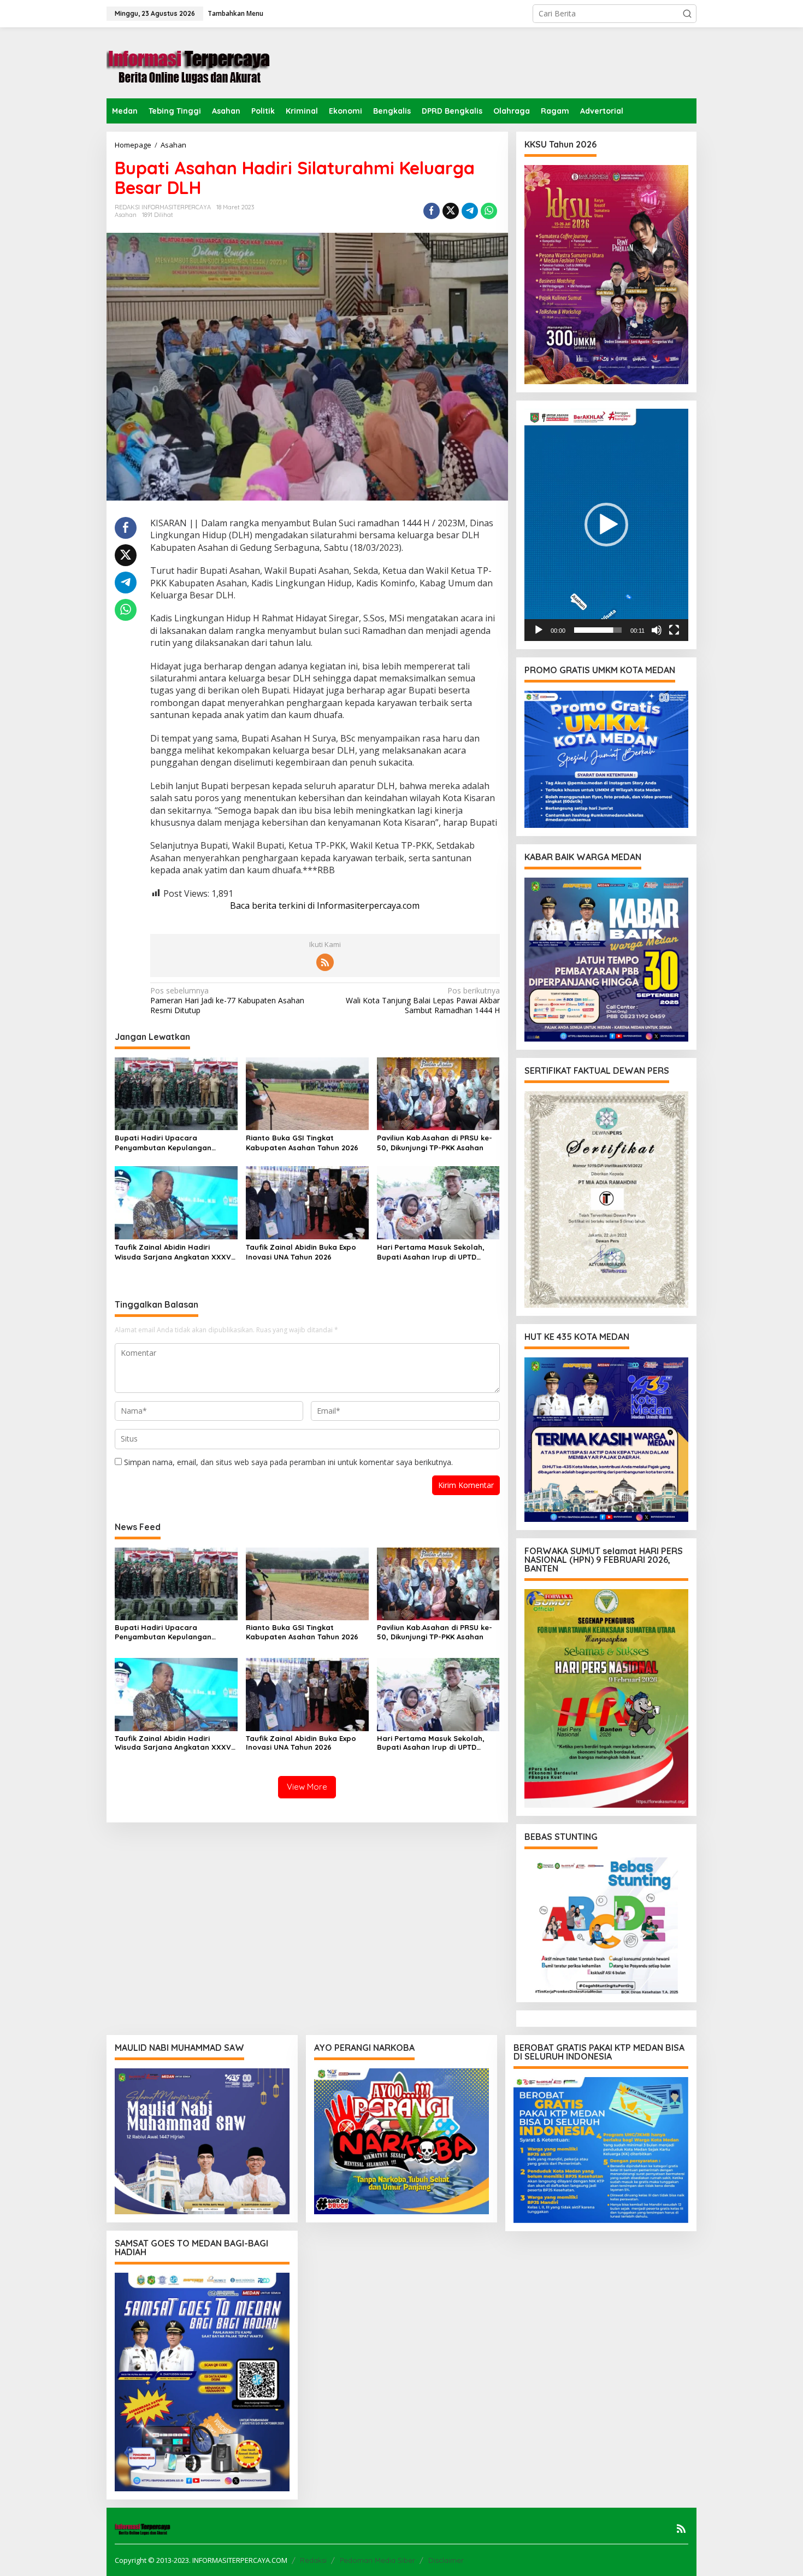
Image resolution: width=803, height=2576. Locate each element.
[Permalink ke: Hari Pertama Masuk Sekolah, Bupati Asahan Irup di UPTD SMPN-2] (438, 1202)
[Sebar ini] (432, 211)
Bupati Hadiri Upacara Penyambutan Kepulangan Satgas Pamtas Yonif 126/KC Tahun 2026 (166, 1143)
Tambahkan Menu (235, 13)
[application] (606, 525)
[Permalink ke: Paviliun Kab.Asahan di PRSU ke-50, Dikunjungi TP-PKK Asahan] (438, 1093)
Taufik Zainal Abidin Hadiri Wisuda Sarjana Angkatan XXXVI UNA (174, 1252)
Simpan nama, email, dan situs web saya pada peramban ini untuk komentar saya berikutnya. (288, 1462)
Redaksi (313, 2560)
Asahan (126, 215)
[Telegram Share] (470, 211)
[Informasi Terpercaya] (188, 62)
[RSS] (325, 962)
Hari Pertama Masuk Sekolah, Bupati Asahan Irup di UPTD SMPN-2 (431, 1252)
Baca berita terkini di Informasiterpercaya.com (325, 905)
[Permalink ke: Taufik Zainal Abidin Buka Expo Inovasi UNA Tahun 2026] (307, 1202)
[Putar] (539, 630)
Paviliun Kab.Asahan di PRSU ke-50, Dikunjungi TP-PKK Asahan (435, 1143)
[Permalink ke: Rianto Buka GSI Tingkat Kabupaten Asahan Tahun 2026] (307, 1093)
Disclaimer (446, 2560)
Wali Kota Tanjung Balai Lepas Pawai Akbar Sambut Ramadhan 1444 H (423, 1001)
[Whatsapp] (489, 211)
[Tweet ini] (451, 211)
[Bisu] (657, 630)
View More (307, 1787)
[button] (687, 14)
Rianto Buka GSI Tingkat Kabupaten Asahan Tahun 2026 (302, 1143)
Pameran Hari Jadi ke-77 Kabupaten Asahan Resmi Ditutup (227, 1001)
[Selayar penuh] (674, 630)
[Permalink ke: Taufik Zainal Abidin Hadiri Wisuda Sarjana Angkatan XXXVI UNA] (176, 1202)
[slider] (598, 630)
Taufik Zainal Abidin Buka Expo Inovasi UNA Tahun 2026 (301, 1252)
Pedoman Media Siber (377, 2560)
